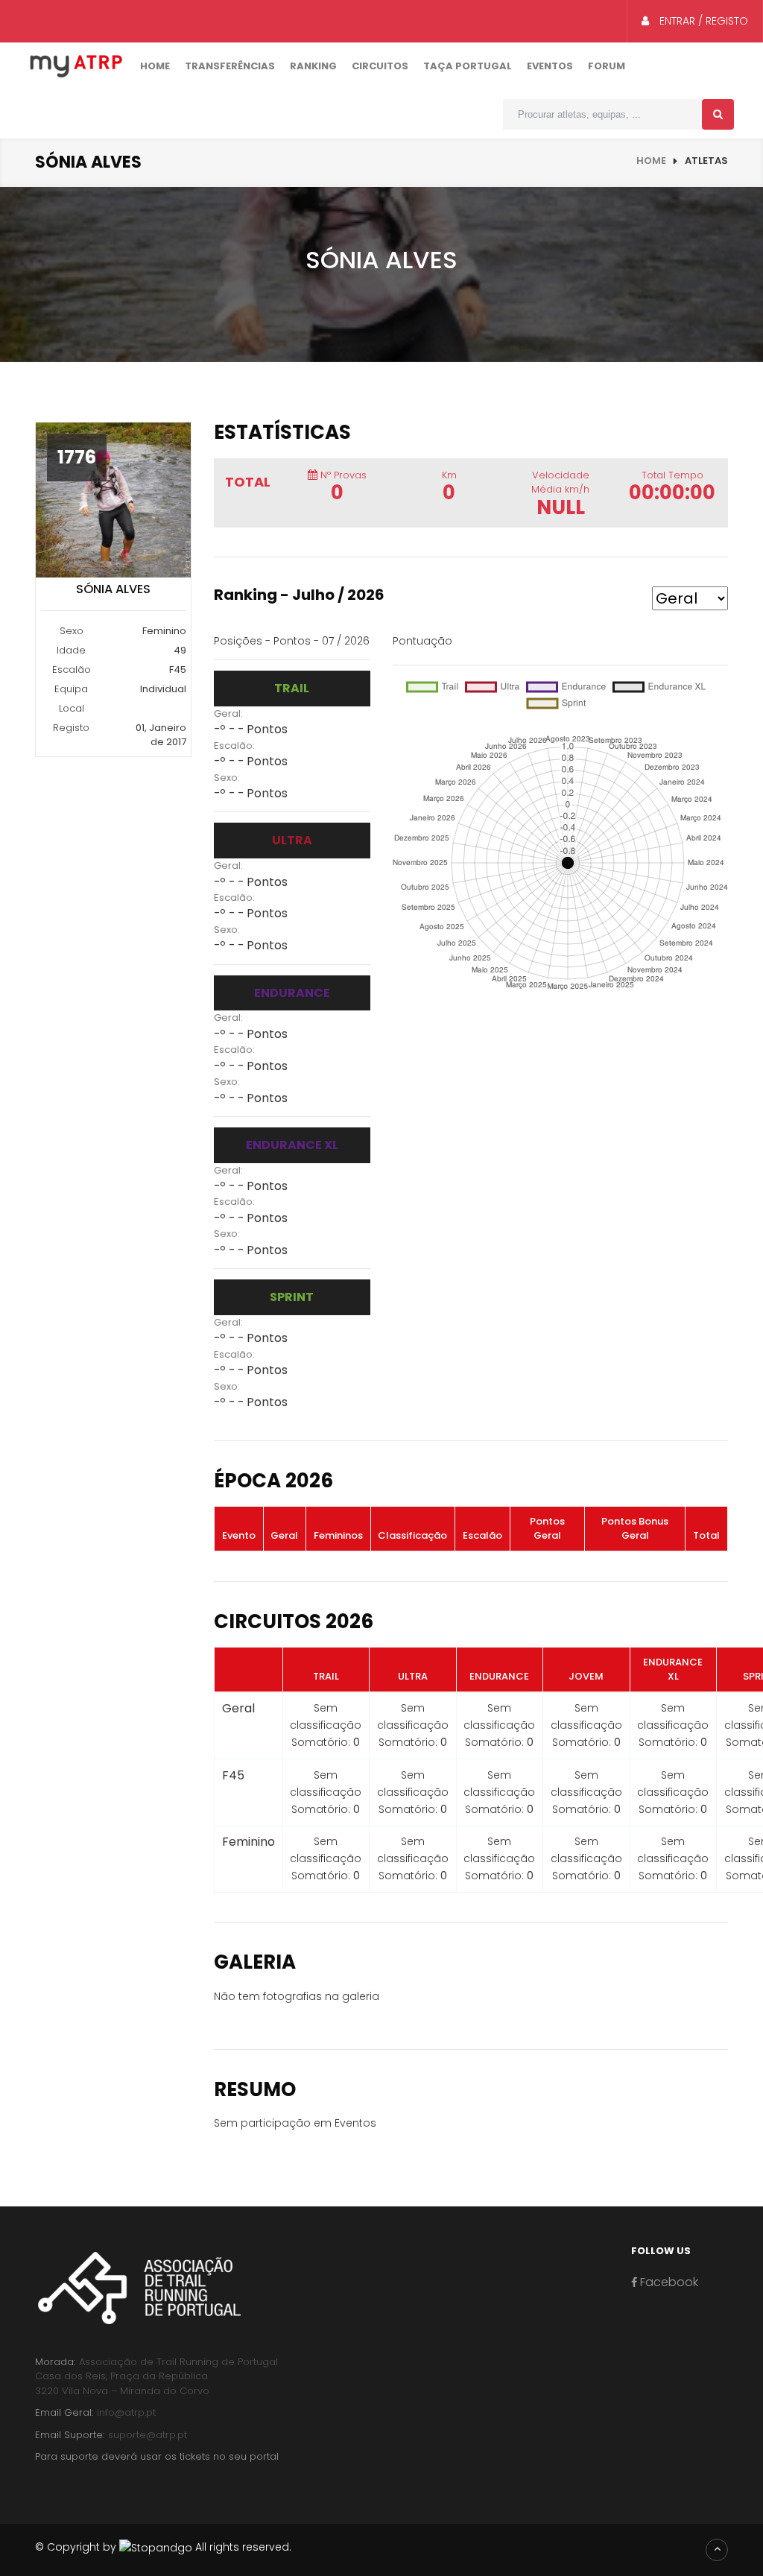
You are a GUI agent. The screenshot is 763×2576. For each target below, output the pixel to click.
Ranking (313, 66)
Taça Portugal (468, 66)
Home (155, 66)
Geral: (228, 713)
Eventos (550, 66)
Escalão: (234, 746)
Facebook (668, 2282)
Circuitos (380, 66)
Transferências (230, 66)
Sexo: (227, 778)
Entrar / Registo (702, 21)
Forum (607, 66)
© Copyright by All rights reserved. (163, 2547)
